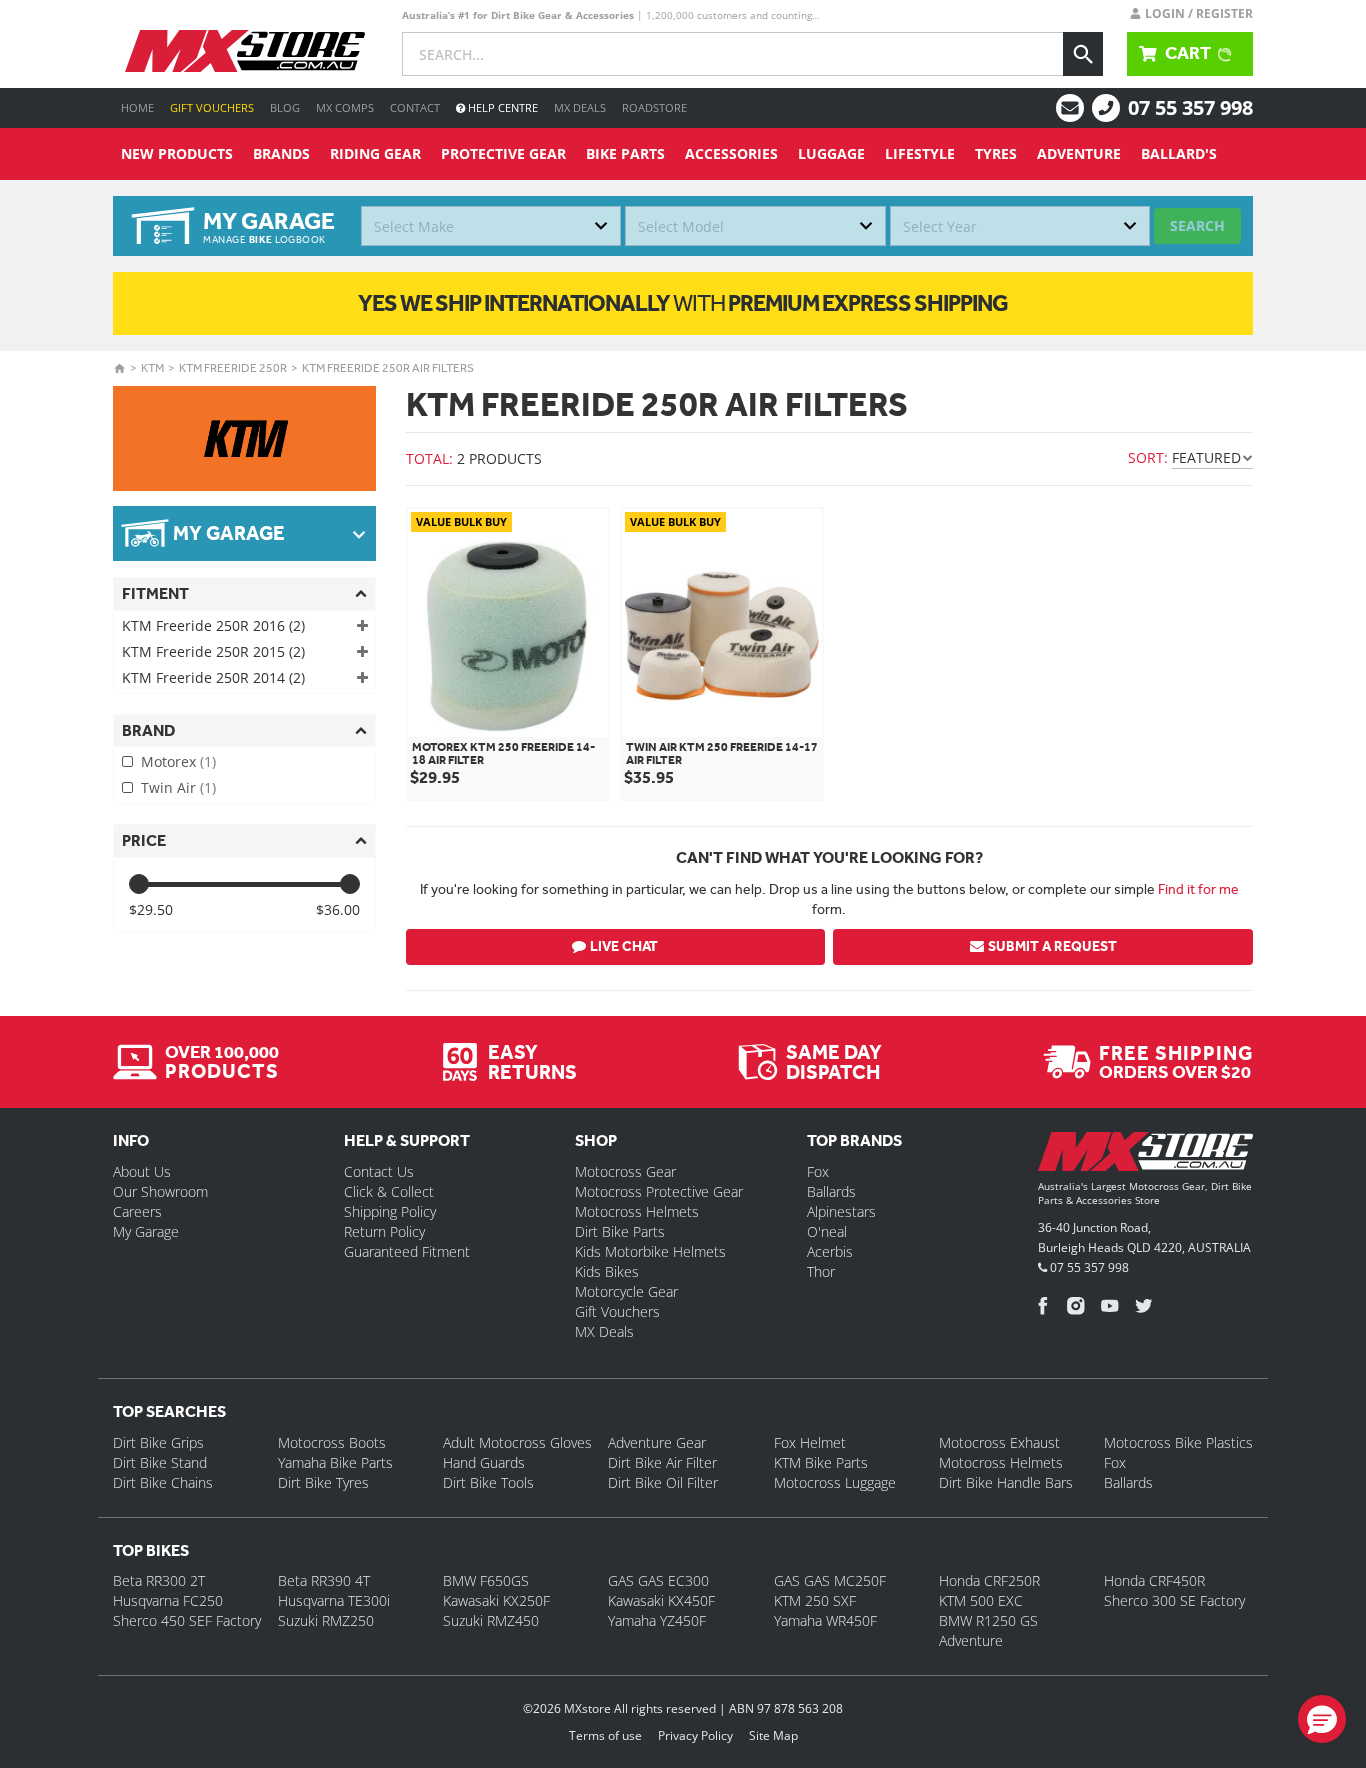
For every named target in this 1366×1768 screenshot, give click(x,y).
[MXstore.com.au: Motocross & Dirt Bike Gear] (245, 51)
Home (137, 107)
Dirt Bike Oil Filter (663, 1482)
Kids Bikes (607, 1271)
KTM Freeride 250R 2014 (213, 677)
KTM (152, 368)
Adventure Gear (657, 1442)
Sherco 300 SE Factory (1174, 1600)
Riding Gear (375, 153)
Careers (137, 1211)
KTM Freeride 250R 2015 (213, 651)
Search (1197, 225)
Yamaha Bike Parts (335, 1462)
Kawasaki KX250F (496, 1600)
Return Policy (384, 1231)
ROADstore (654, 107)
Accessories (731, 153)
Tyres (996, 153)
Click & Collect (389, 1191)
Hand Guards (484, 1462)
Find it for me (1198, 889)
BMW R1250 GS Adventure (988, 1630)
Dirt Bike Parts (620, 1231)
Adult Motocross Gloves (517, 1442)
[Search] (1083, 54)
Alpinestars (841, 1211)
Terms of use (605, 1735)
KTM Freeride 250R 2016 (213, 625)
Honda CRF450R (1154, 1580)
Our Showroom (160, 1191)
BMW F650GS (486, 1580)
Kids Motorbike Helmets (650, 1251)
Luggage (831, 153)
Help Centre (501, 107)
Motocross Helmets (637, 1211)
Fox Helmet (810, 1442)
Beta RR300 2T (159, 1580)
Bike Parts (625, 153)
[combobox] (491, 226)
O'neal (827, 1231)
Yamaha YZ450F (657, 1620)
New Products (177, 153)
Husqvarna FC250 (168, 1600)
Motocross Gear (625, 1171)
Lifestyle (920, 153)
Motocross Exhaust (999, 1442)
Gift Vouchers (212, 107)
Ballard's (1179, 153)
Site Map (773, 1735)
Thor (821, 1271)
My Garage (146, 1231)
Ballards (831, 1191)
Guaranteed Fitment (407, 1251)
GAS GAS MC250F (830, 1580)
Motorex (178, 761)
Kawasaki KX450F (661, 1600)
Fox (818, 1171)
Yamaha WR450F (825, 1620)
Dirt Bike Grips (158, 1442)
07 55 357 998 (1190, 107)
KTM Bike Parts (821, 1462)
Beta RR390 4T (324, 1580)
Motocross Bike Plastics (1178, 1442)
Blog (285, 107)
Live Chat (624, 946)
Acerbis (830, 1251)
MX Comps (345, 107)
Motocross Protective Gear (659, 1191)
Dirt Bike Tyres (323, 1482)
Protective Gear (503, 153)
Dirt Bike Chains (163, 1482)
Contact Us (379, 1171)
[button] (1322, 1719)
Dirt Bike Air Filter (662, 1462)
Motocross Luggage (835, 1482)
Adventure (1079, 153)
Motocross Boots (332, 1442)
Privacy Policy (695, 1735)
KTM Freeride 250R (233, 368)
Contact (415, 107)
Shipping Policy (390, 1211)
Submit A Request (1052, 946)
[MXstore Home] (1145, 1155)
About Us (142, 1171)
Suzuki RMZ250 (326, 1620)
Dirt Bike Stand (160, 1462)
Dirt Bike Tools (488, 1482)
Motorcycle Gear (626, 1291)
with (683, 303)
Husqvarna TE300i (334, 1600)
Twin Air (178, 787)
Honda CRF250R (989, 1580)
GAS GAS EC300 (658, 1580)
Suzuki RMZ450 (491, 1620)
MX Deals (580, 107)
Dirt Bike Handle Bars (1006, 1482)
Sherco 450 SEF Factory (187, 1620)
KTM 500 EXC (981, 1600)
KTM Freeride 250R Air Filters (388, 368)
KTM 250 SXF (815, 1600)
